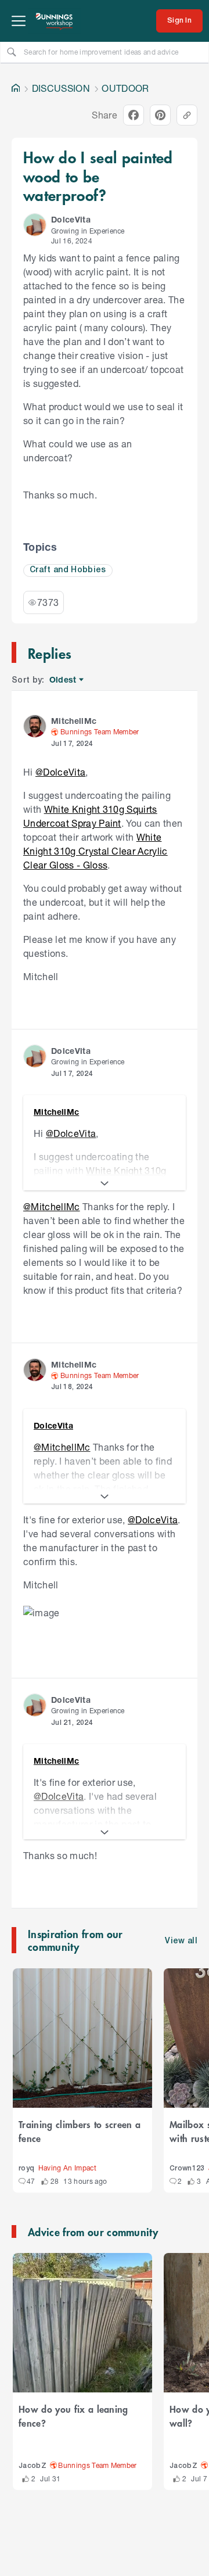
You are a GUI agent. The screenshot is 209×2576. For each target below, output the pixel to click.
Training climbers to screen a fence (80, 2131)
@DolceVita (60, 772)
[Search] (12, 52)
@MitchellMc (52, 1206)
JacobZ (33, 2466)
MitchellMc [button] (74, 721)
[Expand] (105, 1183)
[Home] (16, 88)
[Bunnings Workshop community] (55, 21)
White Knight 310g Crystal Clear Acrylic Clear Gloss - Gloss (96, 851)
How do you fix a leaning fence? (73, 2416)
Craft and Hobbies (68, 570)
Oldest (64, 680)
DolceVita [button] (71, 219)
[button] (35, 225)
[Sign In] (179, 21)
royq (26, 2168)
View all (181, 1941)
